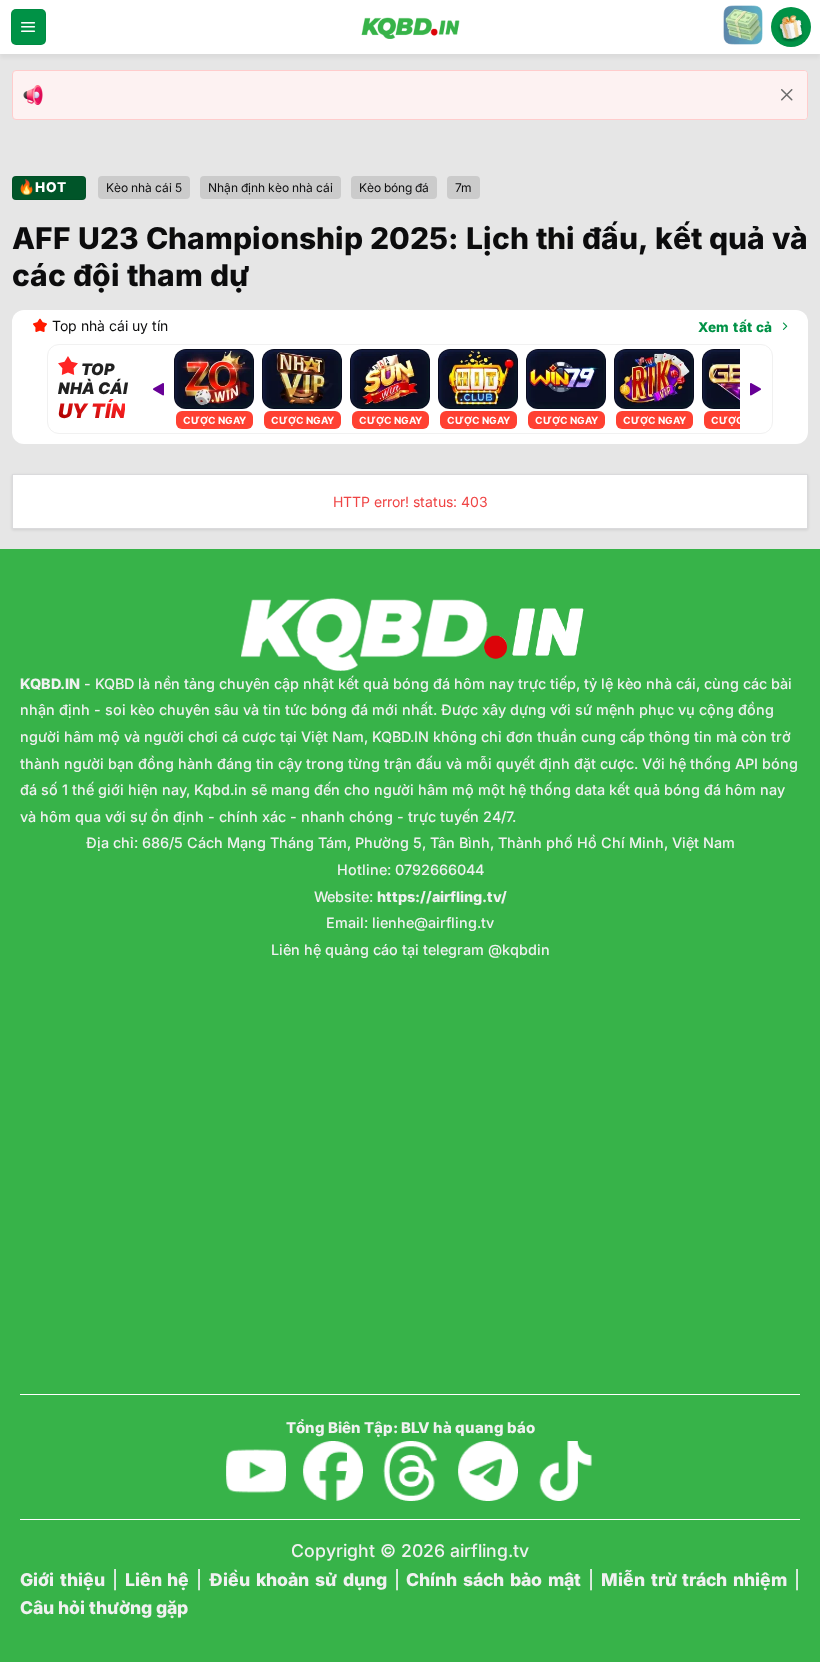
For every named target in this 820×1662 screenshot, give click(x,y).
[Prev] (158, 389)
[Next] (756, 389)
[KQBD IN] (410, 26)
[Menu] (28, 27)
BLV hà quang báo (468, 1428)
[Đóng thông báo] (787, 95)
